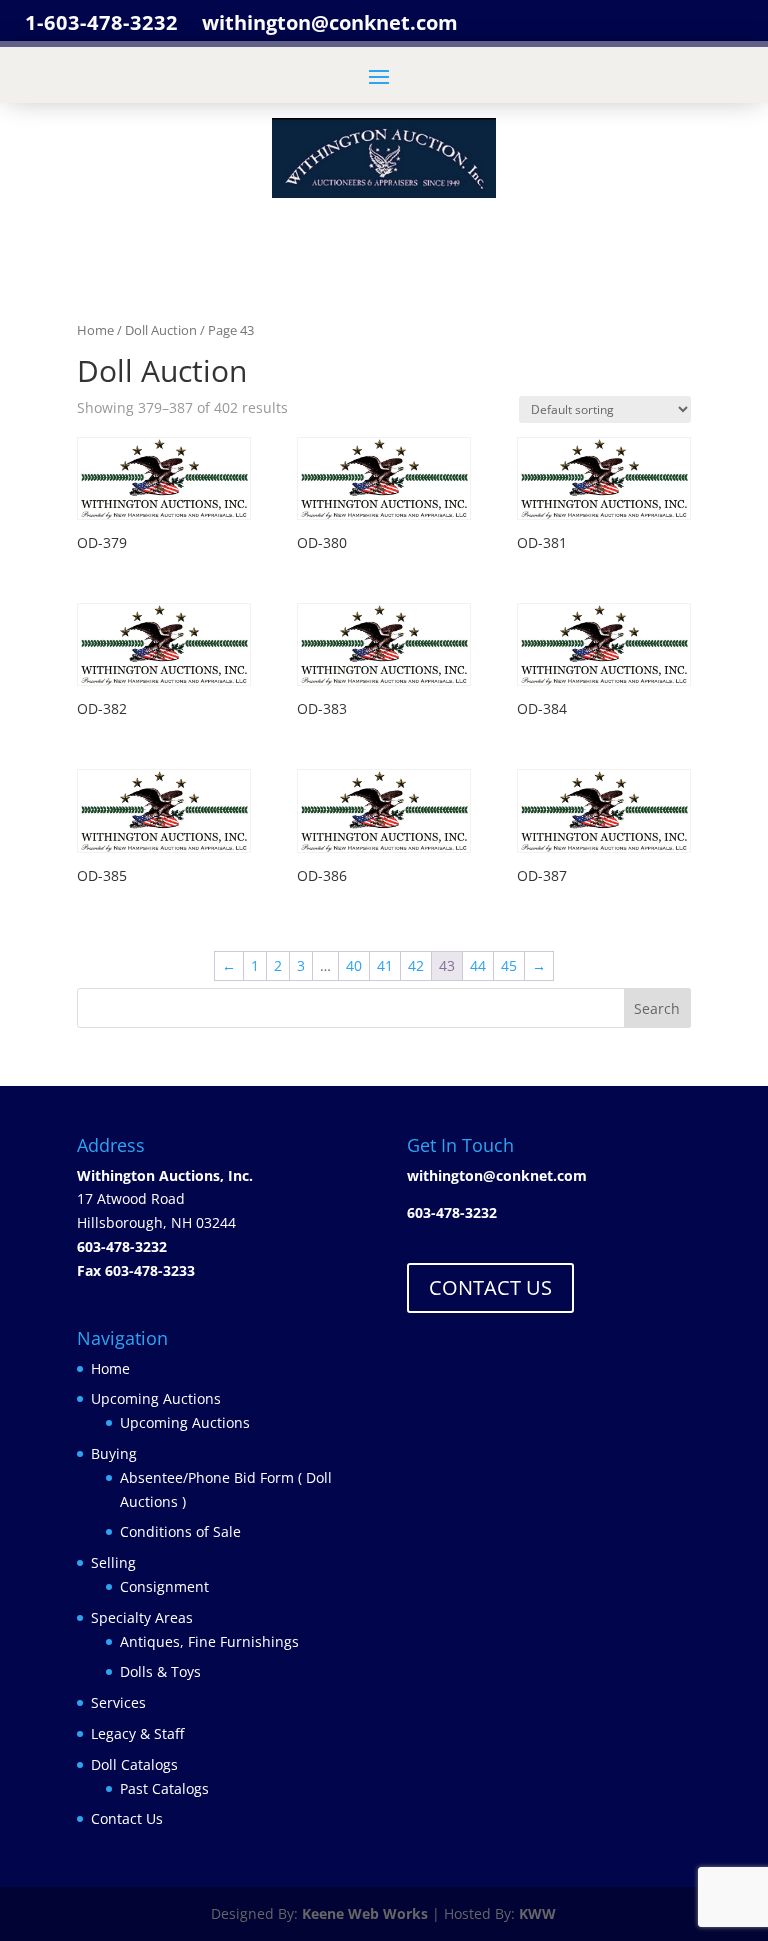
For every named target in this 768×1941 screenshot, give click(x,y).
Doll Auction (161, 330)
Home (95, 330)
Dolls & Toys (160, 1671)
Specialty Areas (142, 1617)
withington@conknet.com (497, 1175)
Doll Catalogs (134, 1764)
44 (478, 965)
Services (118, 1702)
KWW (537, 1913)
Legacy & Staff (137, 1733)
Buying (114, 1453)
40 (354, 965)
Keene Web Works (365, 1913)
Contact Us (127, 1818)
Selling (113, 1562)
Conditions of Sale (180, 1531)
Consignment (164, 1586)
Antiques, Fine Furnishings (209, 1641)
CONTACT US (490, 1287)
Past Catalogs (164, 1788)
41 (385, 965)
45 (509, 965)
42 (416, 965)
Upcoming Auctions (156, 1398)
